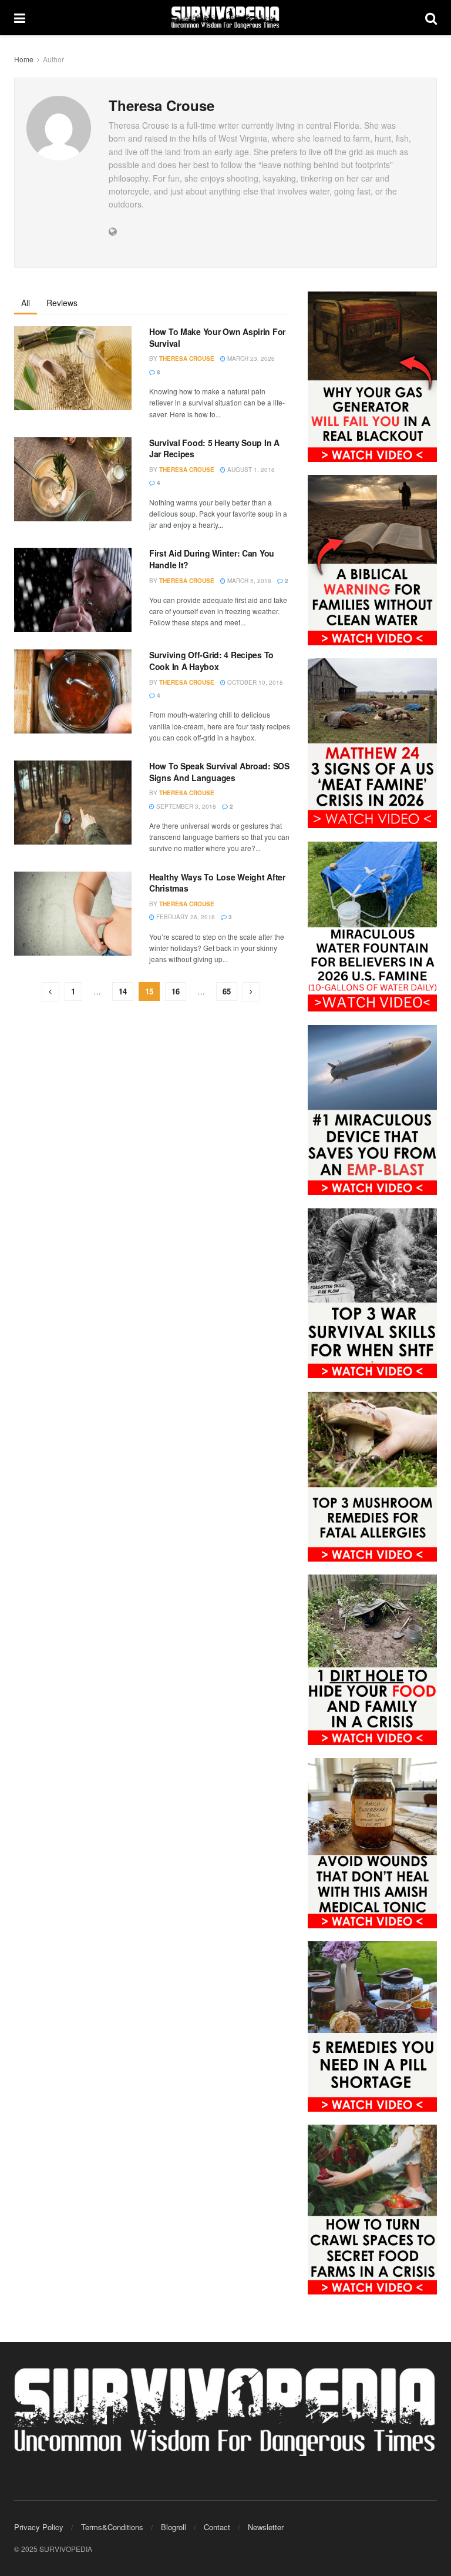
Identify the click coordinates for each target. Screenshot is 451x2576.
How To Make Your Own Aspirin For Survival (217, 337)
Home (24, 59)
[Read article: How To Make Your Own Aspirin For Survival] (73, 368)
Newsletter (266, 2527)
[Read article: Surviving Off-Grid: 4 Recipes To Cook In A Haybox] (73, 691)
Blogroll (174, 2527)
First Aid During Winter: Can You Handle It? (212, 559)
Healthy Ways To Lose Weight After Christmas (217, 883)
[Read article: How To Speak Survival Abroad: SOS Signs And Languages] (73, 803)
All (26, 303)
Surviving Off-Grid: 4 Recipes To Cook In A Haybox (211, 661)
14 (123, 991)
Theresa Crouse (187, 359)
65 (227, 991)
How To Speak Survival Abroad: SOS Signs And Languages (219, 772)
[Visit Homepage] (225, 18)
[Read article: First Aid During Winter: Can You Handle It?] (73, 590)
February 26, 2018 (185, 917)
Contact (217, 2527)
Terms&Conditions (112, 2527)
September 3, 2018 (185, 806)
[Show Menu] (20, 18)
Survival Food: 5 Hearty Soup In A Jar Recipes (214, 448)
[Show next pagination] (251, 992)
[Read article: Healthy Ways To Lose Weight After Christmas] (73, 914)
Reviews (62, 303)
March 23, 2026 (250, 359)
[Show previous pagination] (51, 992)
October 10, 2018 (254, 682)
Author (53, 59)
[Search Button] (431, 18)
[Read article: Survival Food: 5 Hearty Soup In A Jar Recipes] (73, 479)
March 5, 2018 (248, 581)
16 (176, 991)
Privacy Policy (39, 2527)
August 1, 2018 (250, 470)
